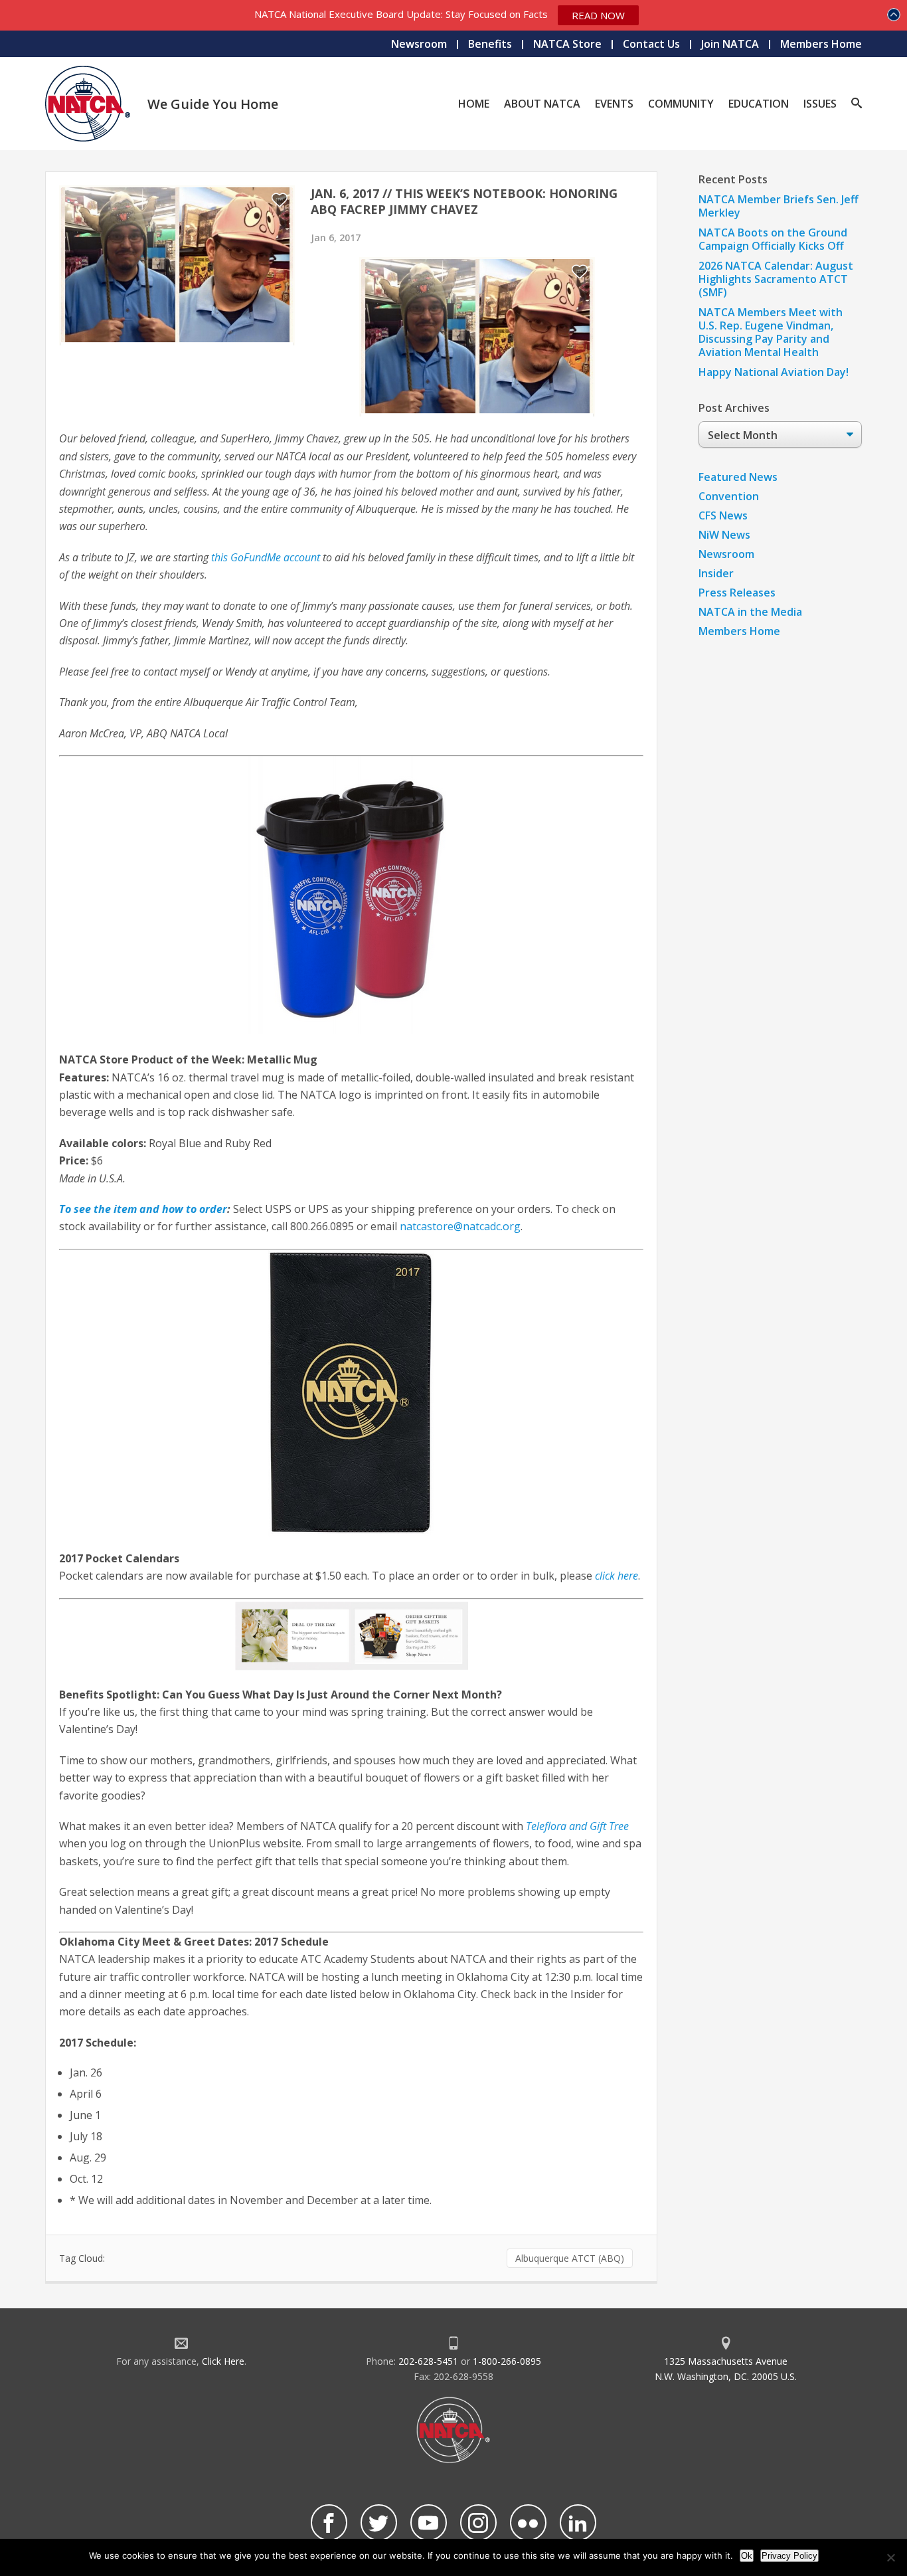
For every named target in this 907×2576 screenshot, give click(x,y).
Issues (820, 104)
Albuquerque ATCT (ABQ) (570, 2258)
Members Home (821, 44)
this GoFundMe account (266, 557)
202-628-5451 (428, 2361)
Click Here (223, 2361)
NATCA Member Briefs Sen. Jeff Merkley (779, 206)
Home (474, 104)
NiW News (724, 535)
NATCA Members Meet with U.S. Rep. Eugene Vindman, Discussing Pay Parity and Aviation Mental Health (771, 332)
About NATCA (542, 104)
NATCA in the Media (750, 612)
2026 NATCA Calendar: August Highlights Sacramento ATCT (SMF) (776, 279)
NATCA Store (567, 44)
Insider (716, 573)
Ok (747, 2556)
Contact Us (651, 44)
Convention (729, 496)
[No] (890, 2557)
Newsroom (419, 44)
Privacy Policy (789, 2556)
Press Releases (737, 593)
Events (614, 104)
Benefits (490, 44)
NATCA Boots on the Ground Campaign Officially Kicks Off (773, 239)
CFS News (723, 515)
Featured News (738, 477)
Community (681, 104)
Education (759, 104)
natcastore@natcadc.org (460, 1226)
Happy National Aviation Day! (774, 372)
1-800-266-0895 (507, 2361)
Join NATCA (730, 44)
